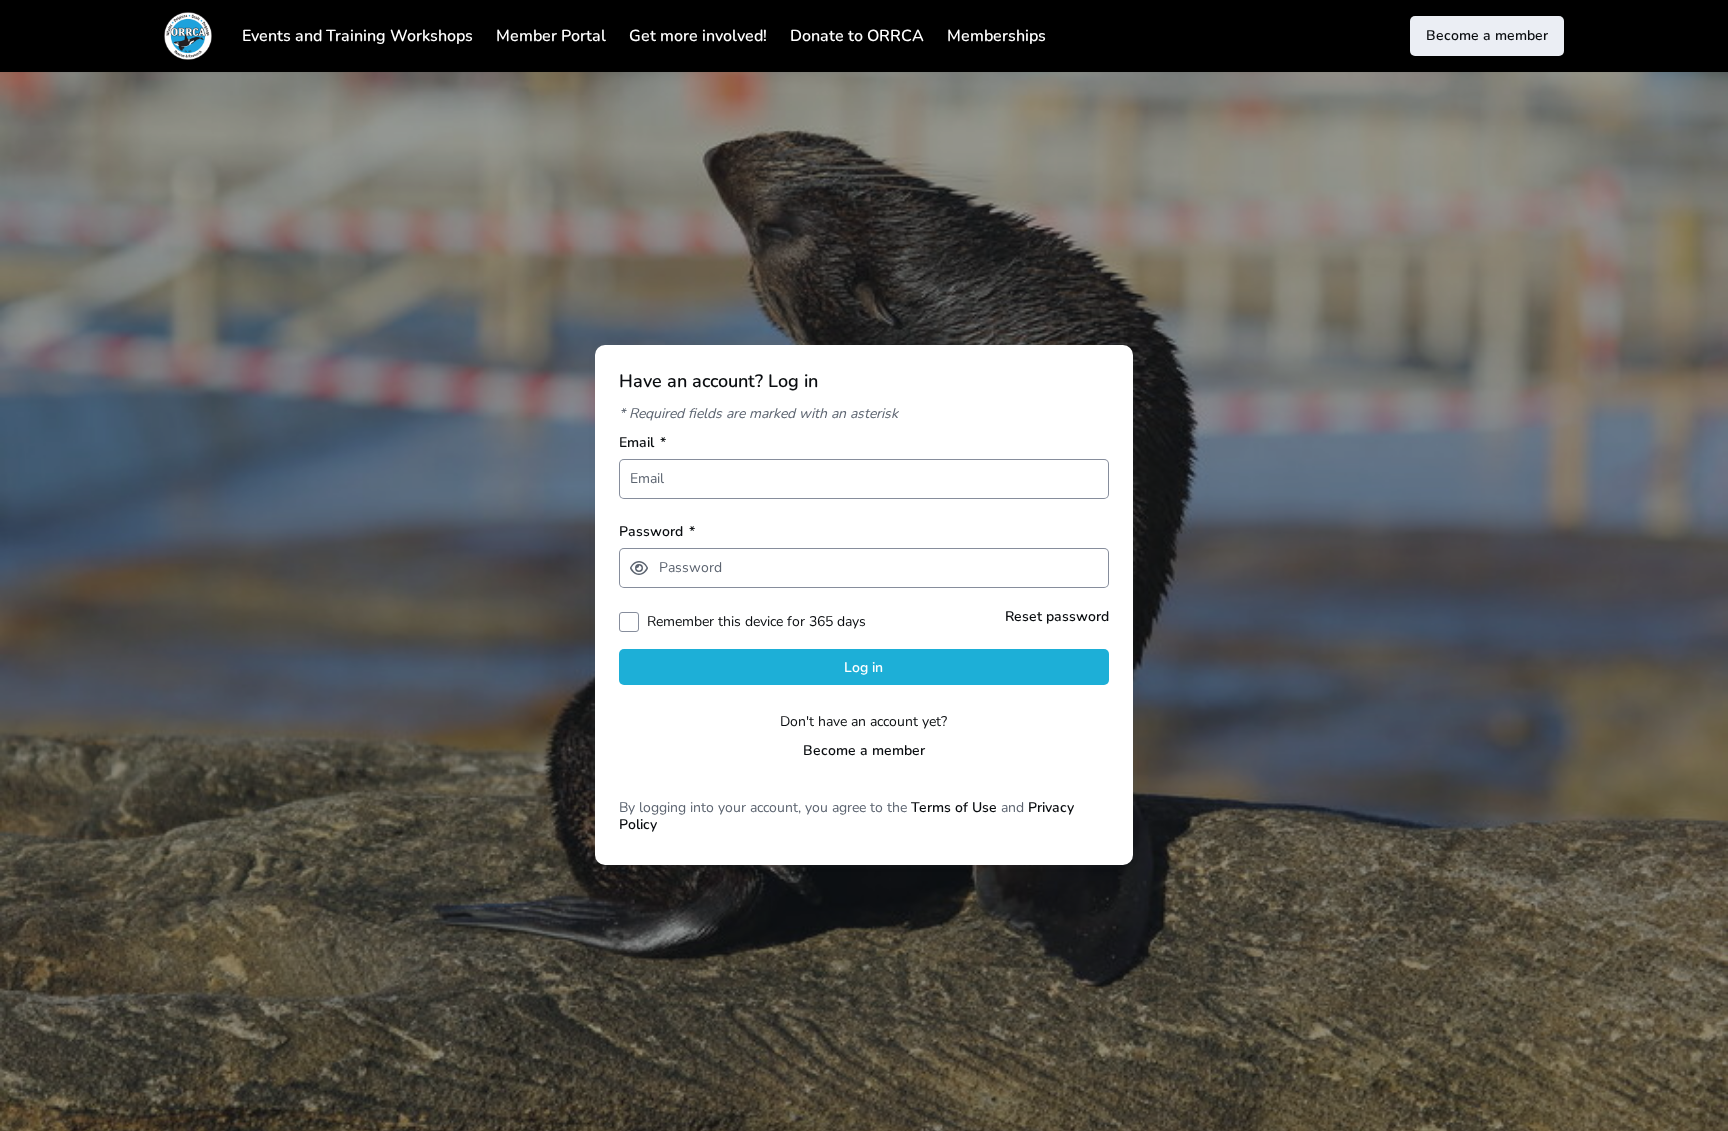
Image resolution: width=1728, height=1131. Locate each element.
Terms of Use (954, 807)
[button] (639, 568)
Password (657, 531)
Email (642, 442)
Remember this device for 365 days (756, 621)
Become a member (864, 750)
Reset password (1057, 616)
